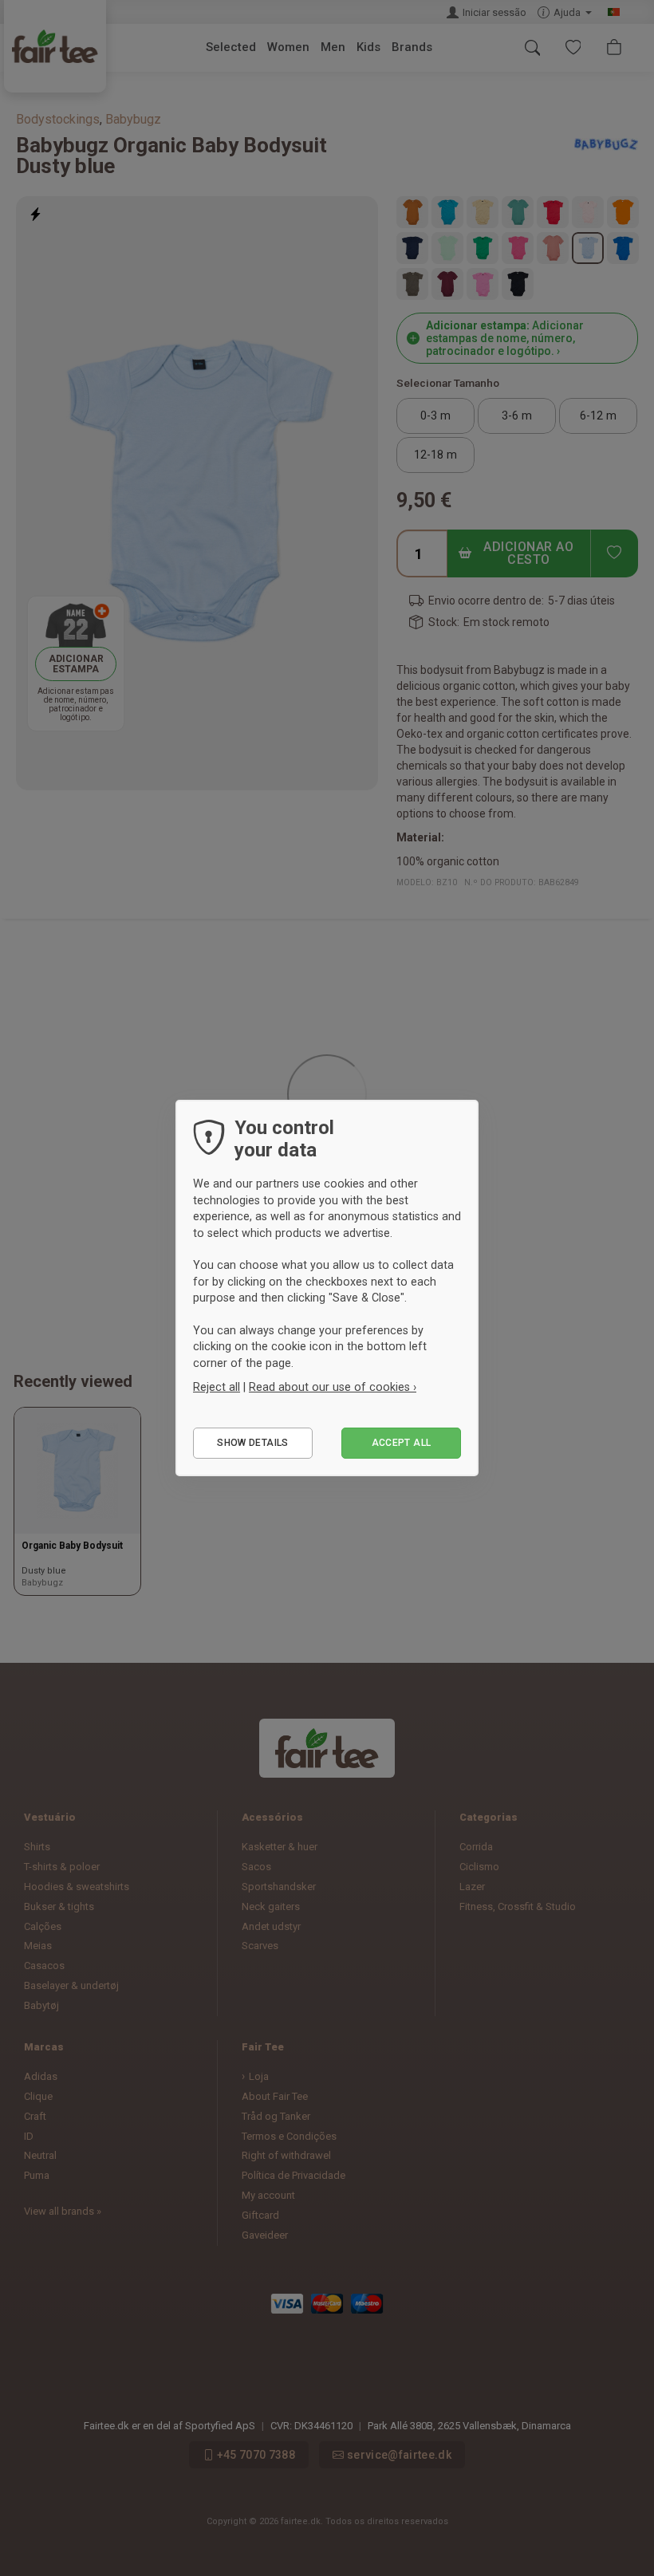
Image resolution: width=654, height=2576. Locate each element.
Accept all (402, 1443)
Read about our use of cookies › (333, 1387)
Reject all (217, 1387)
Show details (252, 1443)
